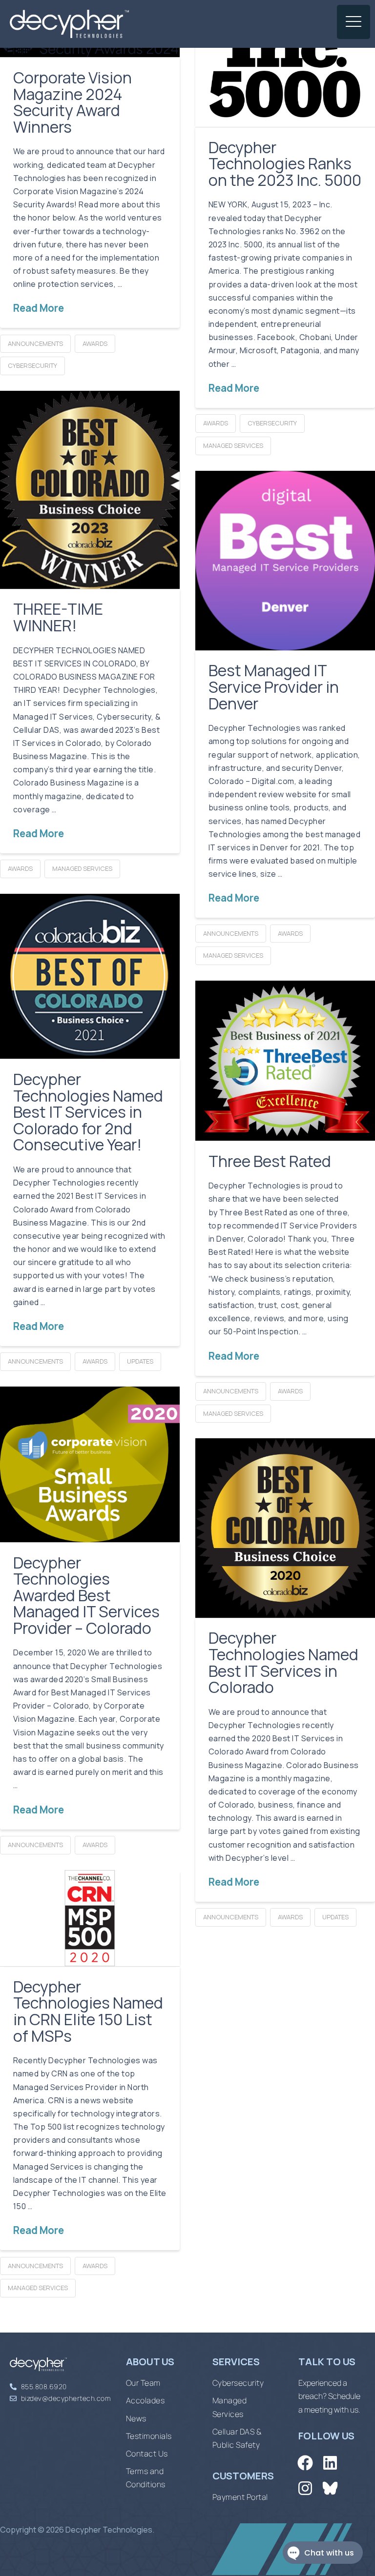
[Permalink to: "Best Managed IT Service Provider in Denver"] (285, 561)
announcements (35, 343)
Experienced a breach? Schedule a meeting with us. (329, 2396)
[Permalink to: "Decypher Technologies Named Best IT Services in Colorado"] (285, 1528)
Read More (39, 308)
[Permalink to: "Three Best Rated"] (285, 1061)
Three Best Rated (270, 1161)
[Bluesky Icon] (330, 2488)
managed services (233, 445)
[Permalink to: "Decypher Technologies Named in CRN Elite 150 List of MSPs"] (90, 1918)
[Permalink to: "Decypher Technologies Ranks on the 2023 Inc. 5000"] (285, 73)
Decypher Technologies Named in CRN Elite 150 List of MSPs (88, 2011)
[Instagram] (305, 2488)
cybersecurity (32, 365)
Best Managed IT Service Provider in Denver (274, 687)
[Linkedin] (330, 2463)
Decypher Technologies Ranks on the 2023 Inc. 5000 (285, 164)
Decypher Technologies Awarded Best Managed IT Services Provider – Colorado (86, 1595)
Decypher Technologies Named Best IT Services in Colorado (283, 1662)
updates (140, 1361)
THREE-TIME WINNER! (58, 617)
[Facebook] (305, 2463)
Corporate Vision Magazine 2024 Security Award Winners (73, 102)
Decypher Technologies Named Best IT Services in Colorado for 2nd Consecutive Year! (88, 1112)
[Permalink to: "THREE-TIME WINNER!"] (90, 490)
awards (95, 343)
